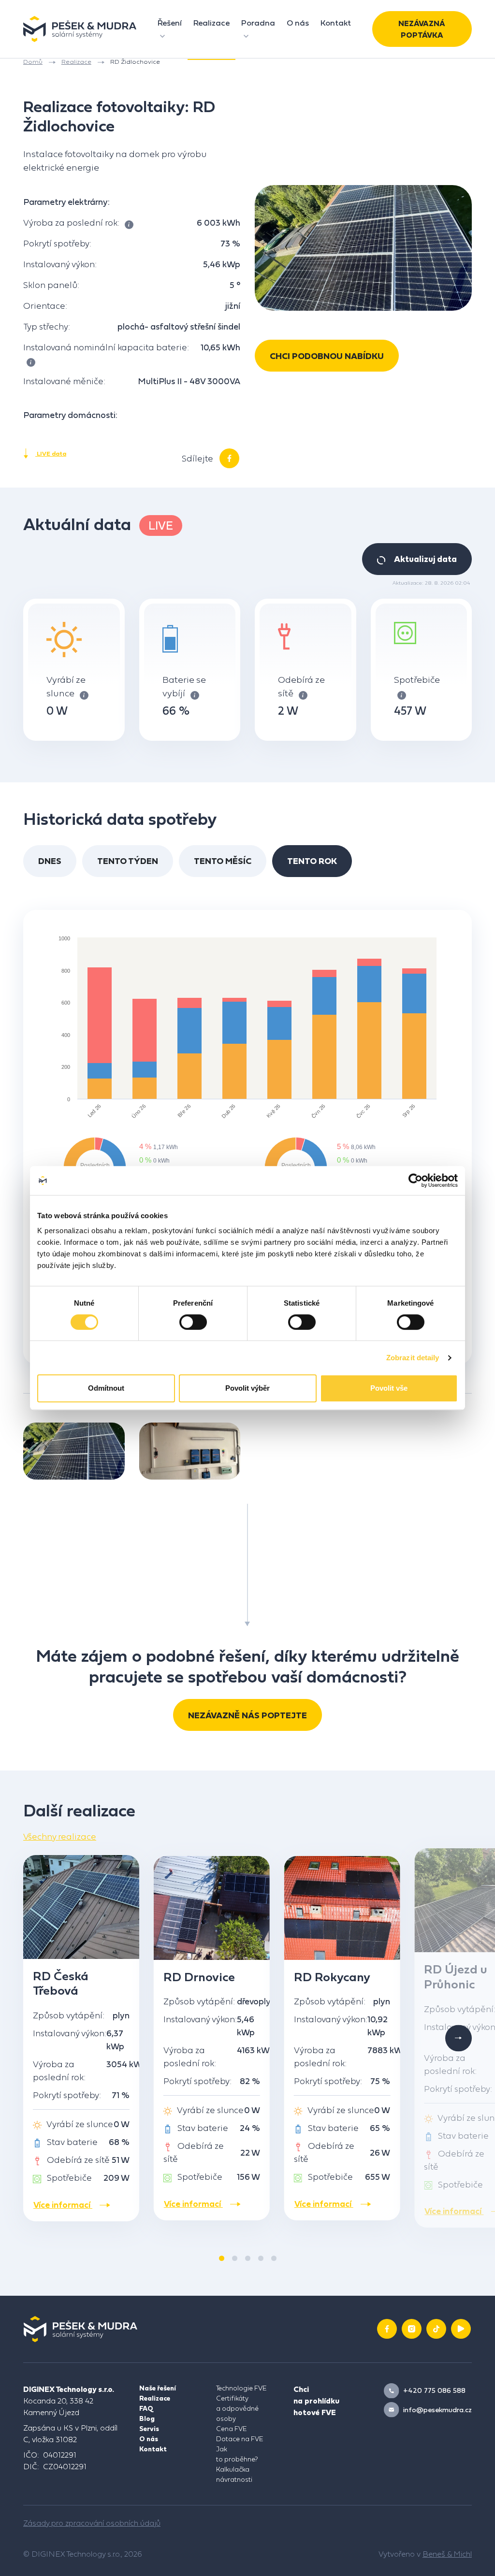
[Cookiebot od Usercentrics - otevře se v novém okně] (415, 1180)
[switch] (193, 1322)
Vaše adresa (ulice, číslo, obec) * (149, 186)
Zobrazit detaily (413, 1358)
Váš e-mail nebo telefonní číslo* (149, 137)
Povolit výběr (247, 1388)
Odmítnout (106, 1388)
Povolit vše (389, 1388)
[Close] (407, 38)
